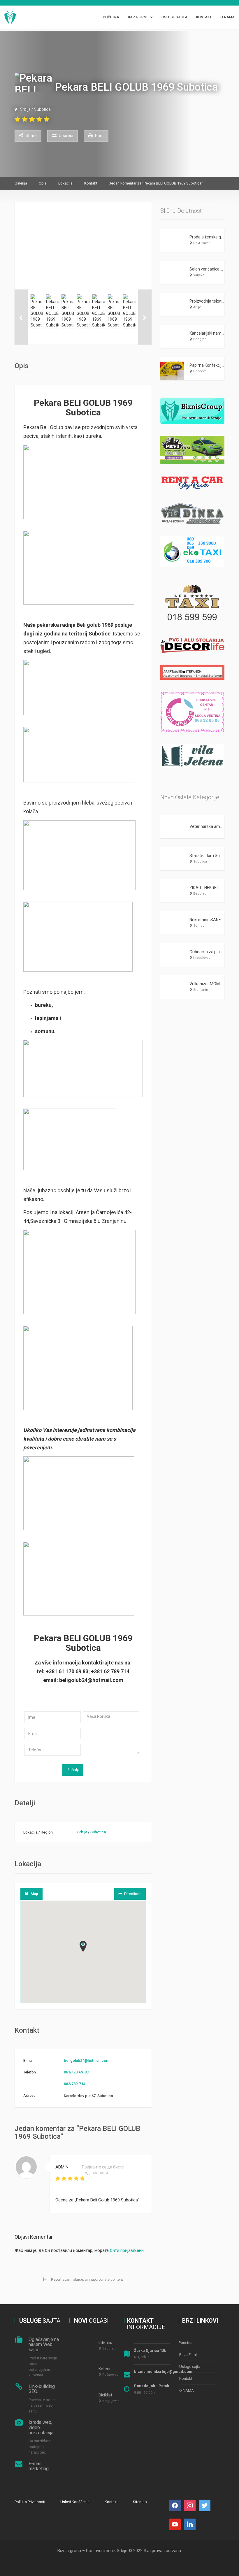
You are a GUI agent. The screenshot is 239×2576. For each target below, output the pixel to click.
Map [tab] (34, 1894)
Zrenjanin (201, 990)
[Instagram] (190, 2505)
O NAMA (227, 17)
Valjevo (199, 275)
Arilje (197, 307)
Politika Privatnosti (30, 2502)
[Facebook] (175, 2505)
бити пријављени (127, 2250)
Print (99, 136)
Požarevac (110, 2375)
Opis (43, 183)
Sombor (200, 926)
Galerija (21, 183)
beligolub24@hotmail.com (87, 2060)
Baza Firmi (138, 17)
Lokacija (65, 183)
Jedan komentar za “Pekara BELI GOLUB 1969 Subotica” (156, 183)
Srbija (25, 110)
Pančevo (200, 371)
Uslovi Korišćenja (75, 2502)
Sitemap (140, 2502)
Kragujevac (202, 958)
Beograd (200, 339)
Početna (111, 17)
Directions (133, 1894)
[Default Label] (205, 2505)
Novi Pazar (201, 243)
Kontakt (204, 17)
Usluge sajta (174, 17)
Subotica (42, 110)
